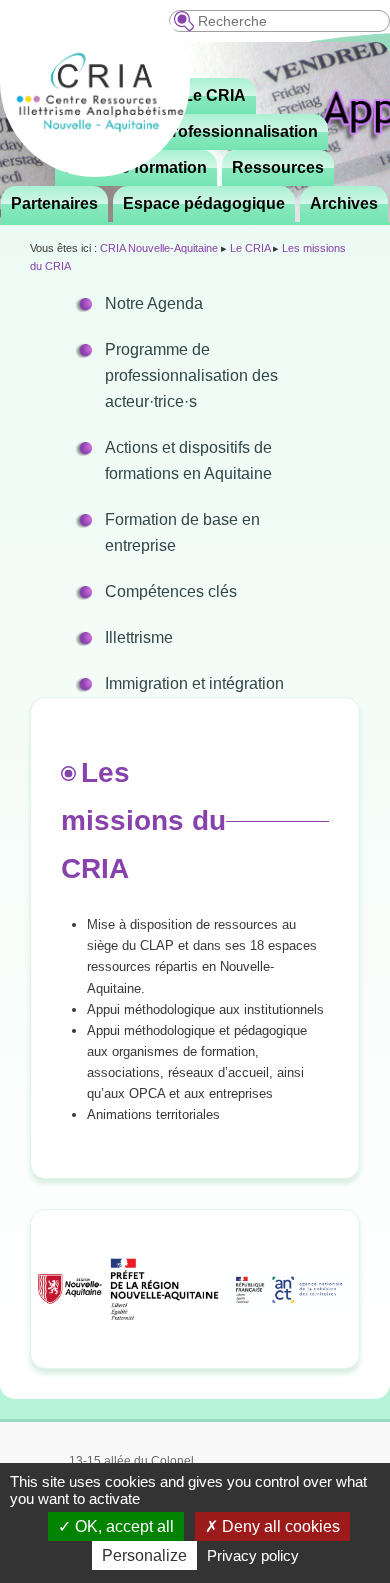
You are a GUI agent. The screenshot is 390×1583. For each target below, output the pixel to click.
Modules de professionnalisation (194, 131)
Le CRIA (214, 95)
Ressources (278, 167)
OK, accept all (122, 1526)
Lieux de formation (136, 167)
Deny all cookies (279, 1526)
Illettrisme (139, 637)
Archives (344, 203)
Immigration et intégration (194, 683)
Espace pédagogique (204, 203)
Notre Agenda (154, 303)
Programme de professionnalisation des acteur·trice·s (191, 375)
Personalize (144, 1555)
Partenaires (54, 203)
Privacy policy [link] (253, 1555)
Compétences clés (171, 591)
